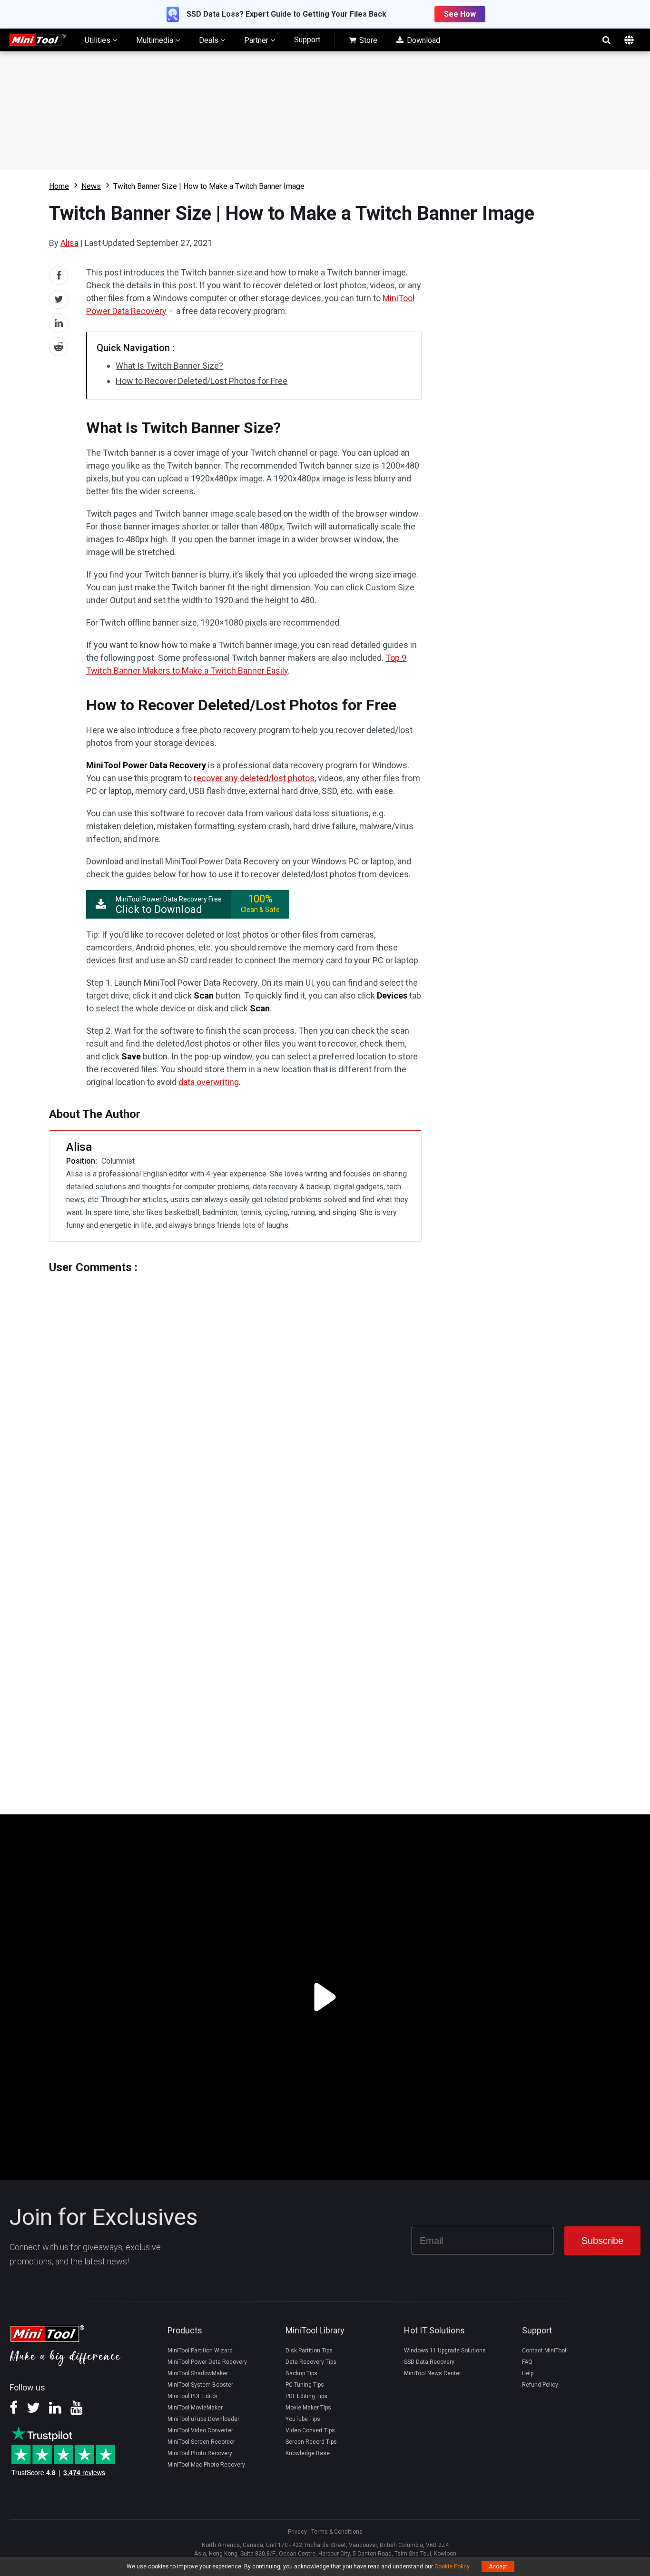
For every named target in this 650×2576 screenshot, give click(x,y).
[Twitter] (33, 2411)
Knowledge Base (308, 2453)
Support (307, 40)
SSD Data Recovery (429, 2362)
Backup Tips (301, 2373)
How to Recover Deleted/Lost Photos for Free (202, 381)
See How (460, 14)
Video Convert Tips (310, 2430)
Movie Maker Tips (308, 2408)
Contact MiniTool (544, 2351)
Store (367, 40)
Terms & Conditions (337, 2532)
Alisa (69, 243)
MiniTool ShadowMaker (198, 2373)
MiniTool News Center (433, 2373)
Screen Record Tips (311, 2442)
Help (528, 2373)
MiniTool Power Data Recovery (207, 2362)
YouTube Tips (303, 2419)
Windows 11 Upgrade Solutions (445, 2351)
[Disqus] (235, 1393)
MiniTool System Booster (200, 2385)
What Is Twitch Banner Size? (169, 366)
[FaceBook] (14, 2411)
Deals (210, 40)
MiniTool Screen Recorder (201, 2442)
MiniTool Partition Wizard (200, 2351)
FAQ (527, 2362)
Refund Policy (540, 2385)
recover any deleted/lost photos (254, 778)
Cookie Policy (452, 2566)
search (606, 40)
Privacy (297, 2532)
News (91, 186)
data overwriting (209, 1082)
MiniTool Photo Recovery (200, 2453)
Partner (257, 40)
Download (423, 40)
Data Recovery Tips (311, 2362)
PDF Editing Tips (306, 2396)
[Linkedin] (55, 2411)
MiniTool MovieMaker (195, 2408)
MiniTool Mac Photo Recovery (206, 2465)
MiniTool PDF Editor (192, 2396)
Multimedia (156, 40)
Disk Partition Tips (309, 2351)
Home (59, 186)
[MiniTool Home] (38, 39)
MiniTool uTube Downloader (203, 2419)
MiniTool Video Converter (200, 2430)
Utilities (98, 40)
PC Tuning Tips (305, 2385)
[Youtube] (77, 2411)
